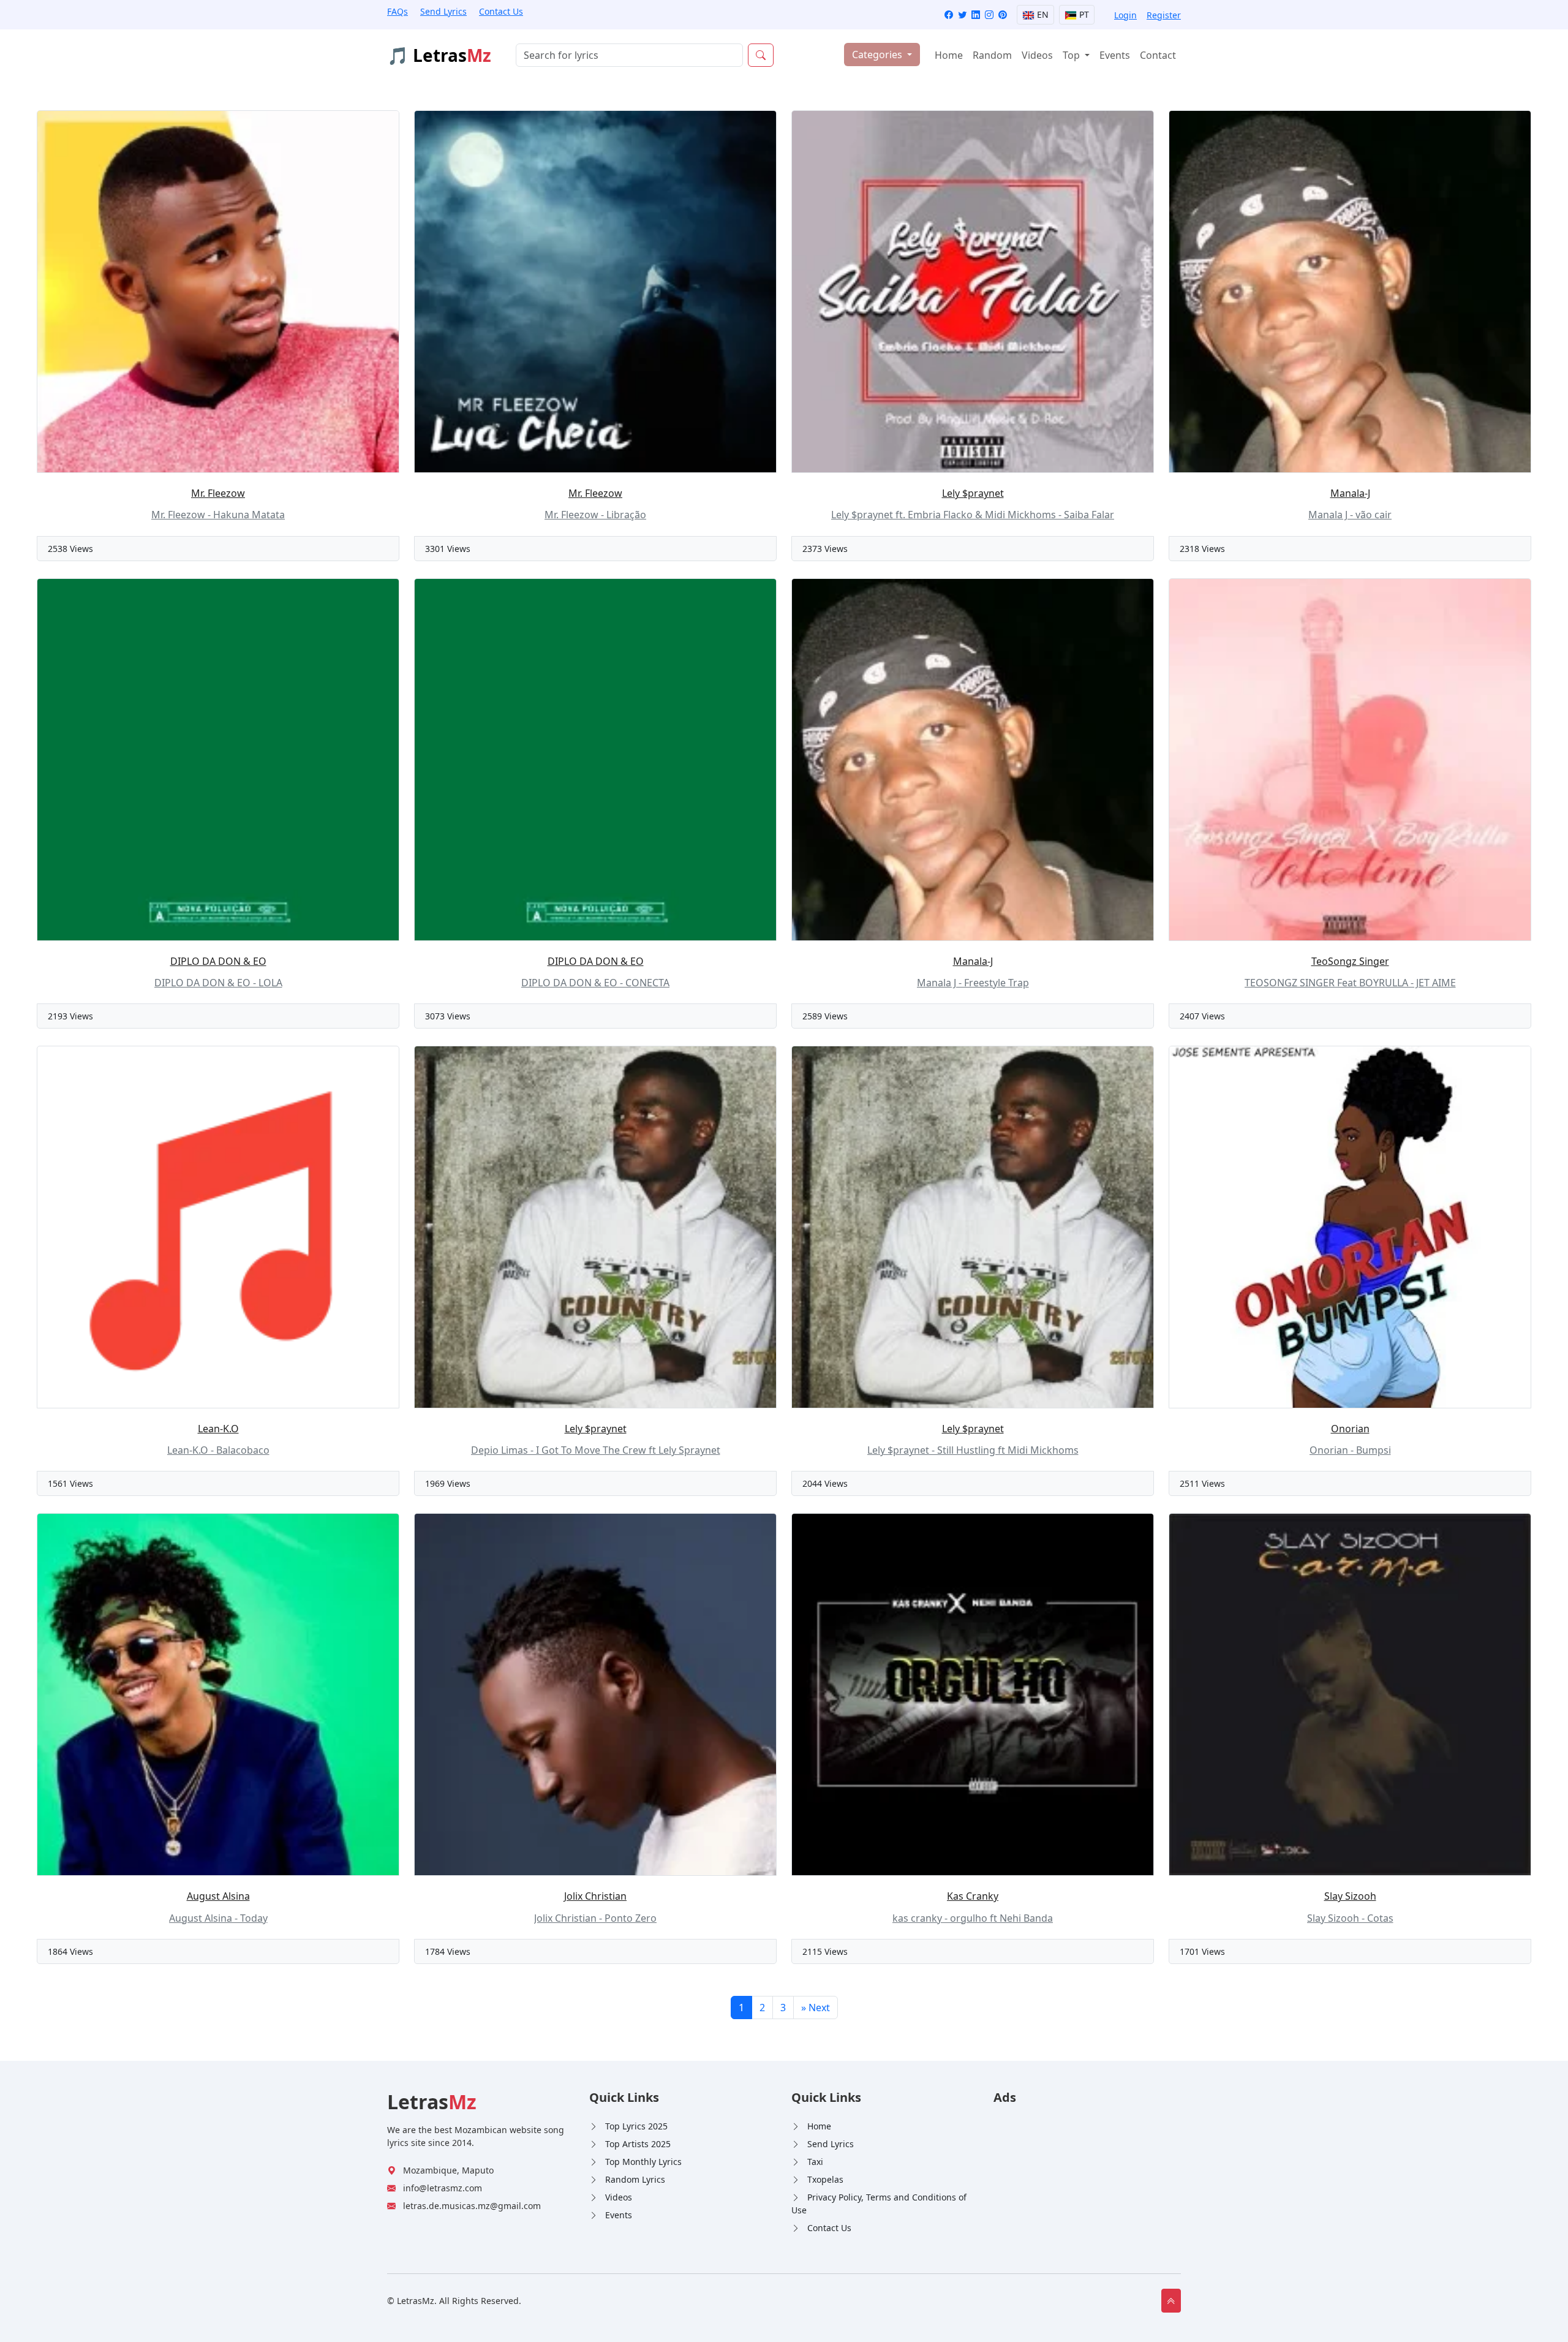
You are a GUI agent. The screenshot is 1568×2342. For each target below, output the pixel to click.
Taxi (815, 2162)
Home (949, 55)
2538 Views (70, 549)
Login (1125, 15)
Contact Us (501, 11)
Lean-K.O (218, 1429)
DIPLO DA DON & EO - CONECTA (595, 983)
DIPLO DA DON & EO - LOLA (218, 983)
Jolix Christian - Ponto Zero (595, 1918)
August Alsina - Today (218, 1918)
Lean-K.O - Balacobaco (218, 1450)
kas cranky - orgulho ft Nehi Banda (973, 1918)
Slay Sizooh (1350, 1896)
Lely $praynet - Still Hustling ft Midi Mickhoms (973, 1450)
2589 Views (825, 1016)
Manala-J (1350, 493)
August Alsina (218, 1896)
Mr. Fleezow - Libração (595, 515)
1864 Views (70, 1951)
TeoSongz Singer (1350, 961)
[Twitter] (962, 15)
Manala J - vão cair (1350, 515)
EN (1042, 14)
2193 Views (70, 1016)
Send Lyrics (443, 11)
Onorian (1350, 1429)
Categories (878, 55)
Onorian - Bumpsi (1350, 1450)
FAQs (398, 11)
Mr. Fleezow (218, 493)
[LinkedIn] (976, 15)
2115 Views (825, 1951)
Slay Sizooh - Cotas (1350, 1918)
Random (992, 55)
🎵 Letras (439, 55)
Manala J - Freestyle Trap (973, 983)
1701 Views (1202, 1951)
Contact (1158, 55)
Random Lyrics (635, 2179)
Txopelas (825, 2179)
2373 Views (825, 549)
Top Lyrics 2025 (636, 2126)
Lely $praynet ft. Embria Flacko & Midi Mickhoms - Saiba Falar (973, 515)
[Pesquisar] (761, 55)
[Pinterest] (1003, 15)
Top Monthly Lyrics (643, 2162)
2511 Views (1202, 1483)
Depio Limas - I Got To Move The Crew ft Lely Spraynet (596, 1450)
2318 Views (1202, 549)
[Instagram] (989, 15)
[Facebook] (949, 15)
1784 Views (448, 1951)
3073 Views (448, 1016)
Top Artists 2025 (638, 2144)
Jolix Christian (595, 1896)
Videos (1037, 55)
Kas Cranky (973, 1896)
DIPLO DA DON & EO (218, 961)
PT (1083, 14)
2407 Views (1202, 1016)
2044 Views (825, 1483)
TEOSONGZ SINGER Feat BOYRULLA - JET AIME (1350, 983)
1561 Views (70, 1483)
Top (1072, 55)
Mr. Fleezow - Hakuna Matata (218, 515)
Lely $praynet (973, 493)
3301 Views (448, 549)
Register (1164, 15)
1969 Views (448, 1483)
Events (1115, 55)
